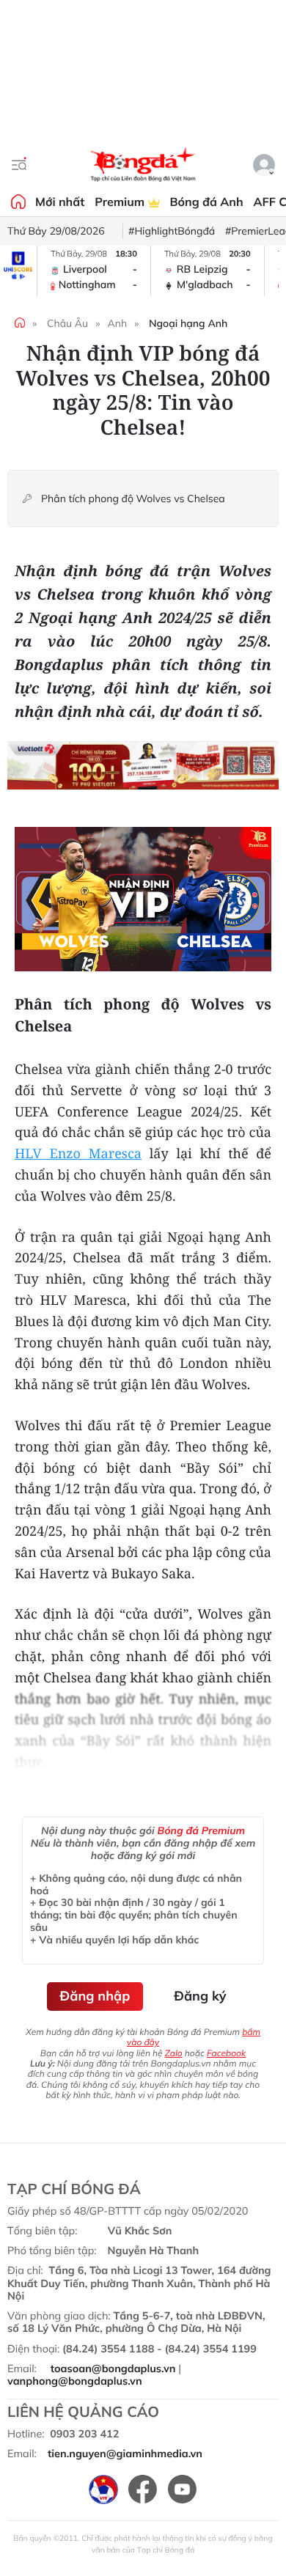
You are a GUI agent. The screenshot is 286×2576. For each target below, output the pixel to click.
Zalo (174, 2053)
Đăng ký (200, 1996)
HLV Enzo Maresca (78, 1154)
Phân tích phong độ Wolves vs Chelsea (133, 499)
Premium (121, 202)
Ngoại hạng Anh (188, 323)
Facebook (226, 2053)
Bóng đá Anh (207, 202)
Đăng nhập (95, 1996)
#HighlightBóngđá (172, 231)
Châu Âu (67, 323)
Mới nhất (60, 202)
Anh (117, 323)
